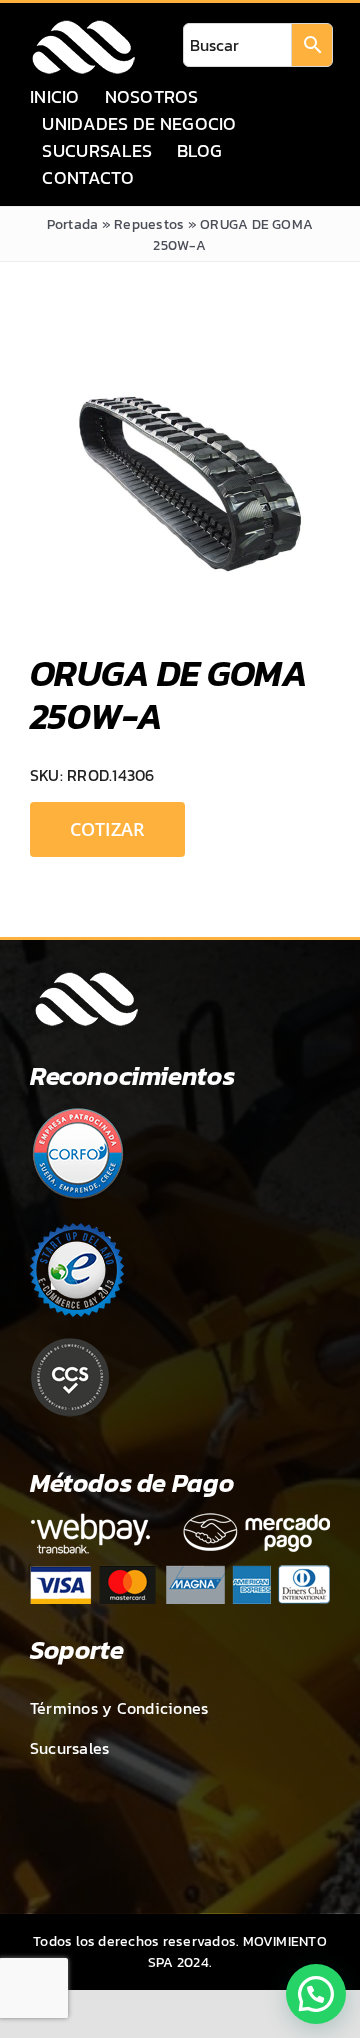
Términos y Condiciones (119, 1708)
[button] (316, 1994)
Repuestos (149, 224)
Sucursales (69, 1748)
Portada (73, 224)
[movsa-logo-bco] (83, 26)
